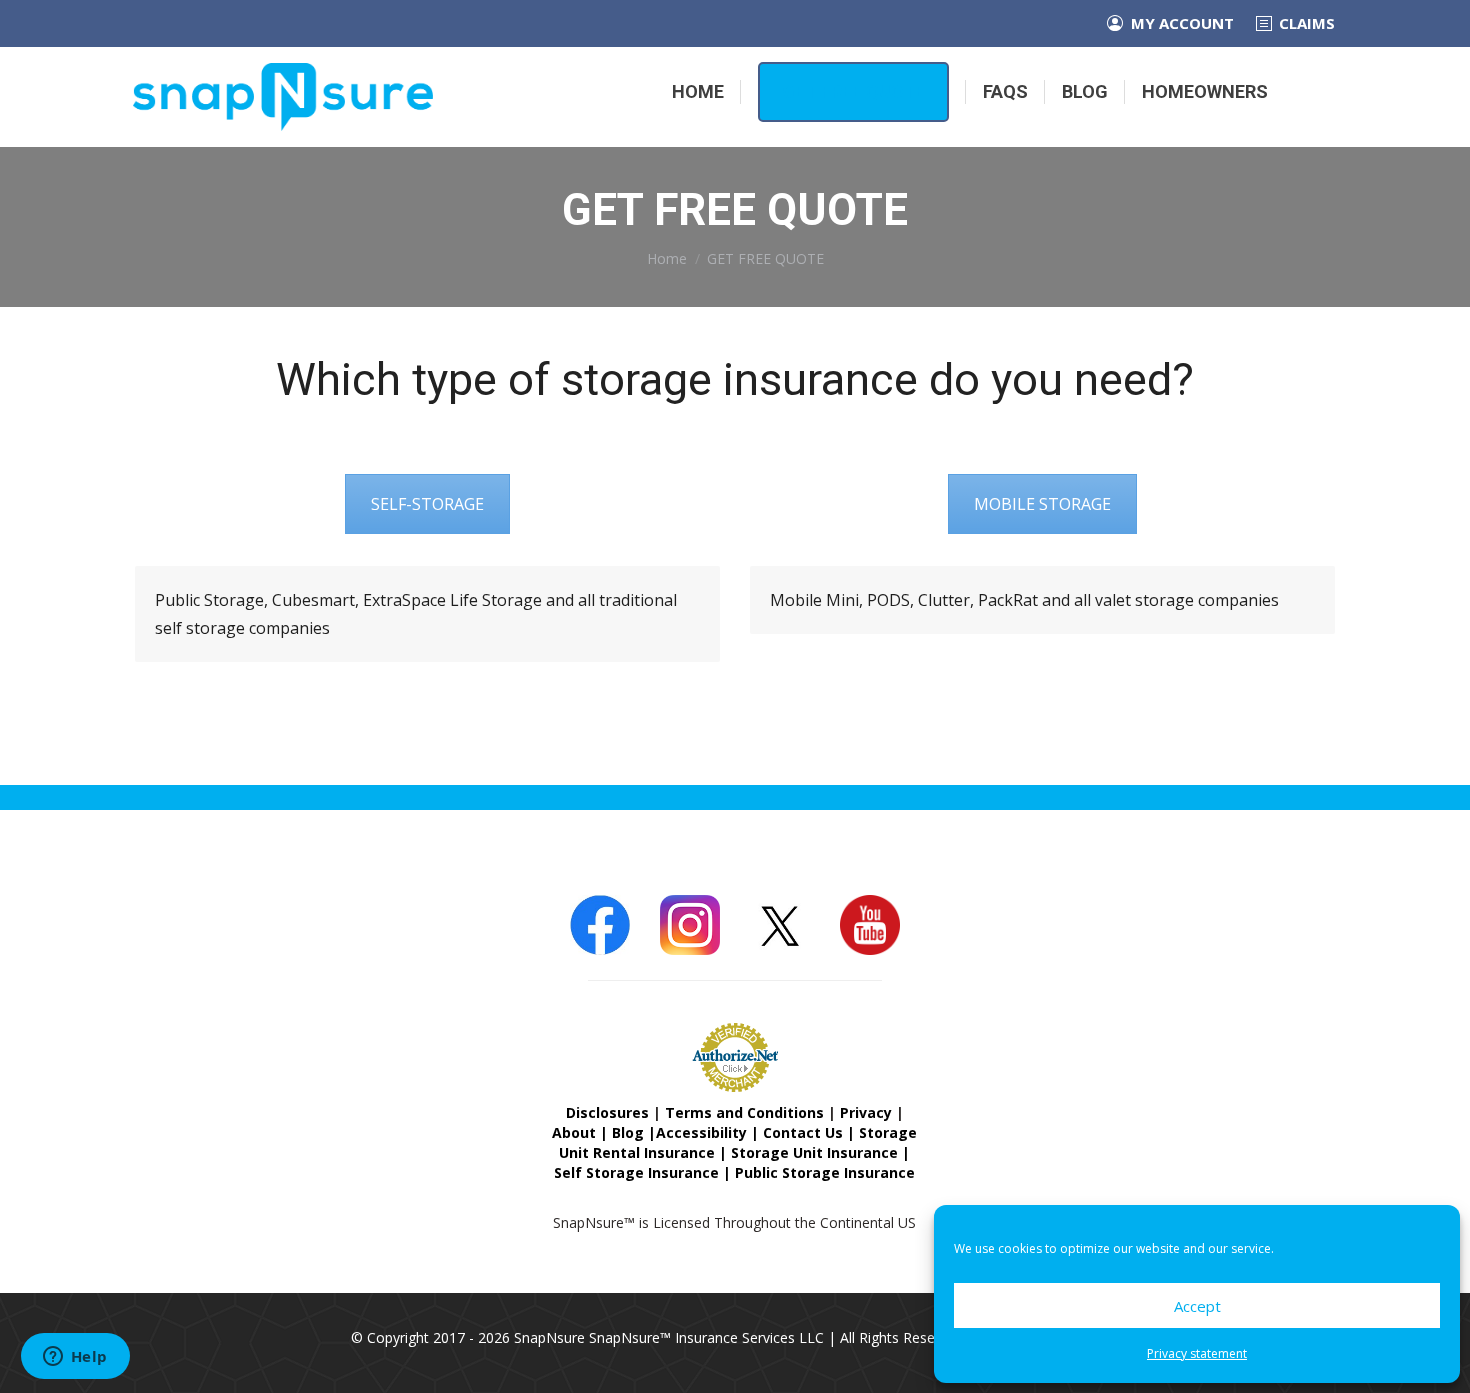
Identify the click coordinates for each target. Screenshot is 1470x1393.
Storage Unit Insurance (814, 1152)
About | (582, 1132)
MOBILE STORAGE (1042, 504)
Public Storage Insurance (825, 1172)
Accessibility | (709, 1132)
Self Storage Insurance (636, 1172)
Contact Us (803, 1132)
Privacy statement (1197, 1353)
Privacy (866, 1112)
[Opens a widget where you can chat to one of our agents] (75, 1358)
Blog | (634, 1132)
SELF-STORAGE (427, 504)
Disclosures (607, 1112)
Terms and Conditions (744, 1112)
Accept (1197, 1306)
